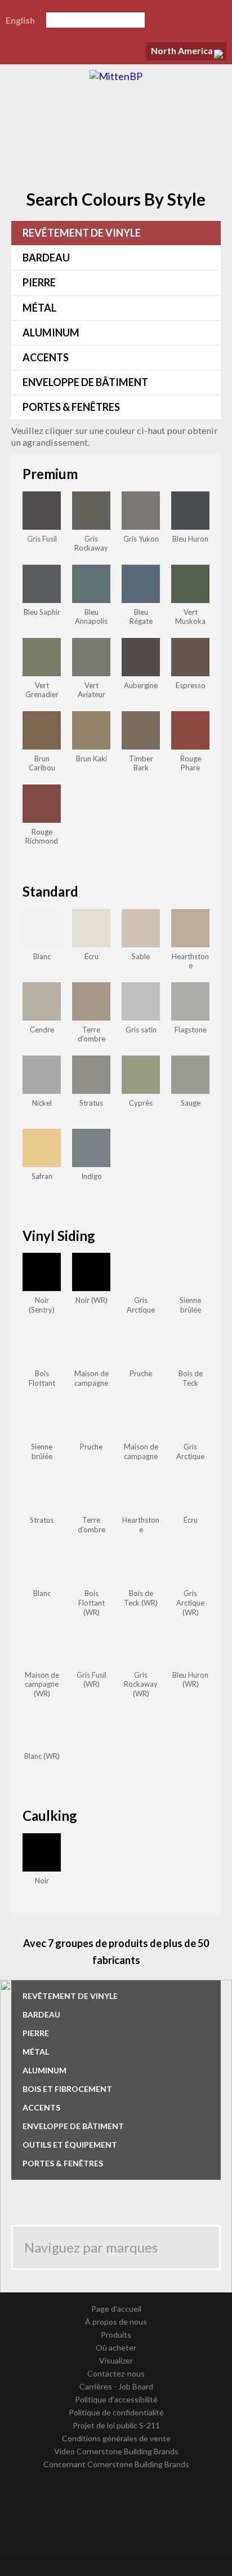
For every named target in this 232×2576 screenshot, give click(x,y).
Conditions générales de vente (116, 2438)
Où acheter (116, 2347)
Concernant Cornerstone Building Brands (116, 2464)
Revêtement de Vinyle (82, 233)
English (20, 20)
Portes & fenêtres (71, 407)
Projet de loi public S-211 (116, 2425)
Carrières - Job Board (116, 2386)
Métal (39, 308)
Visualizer (116, 2360)
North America (182, 50)
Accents (46, 357)
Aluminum (51, 332)
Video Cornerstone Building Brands (116, 2451)
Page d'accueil (116, 2309)
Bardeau (46, 258)
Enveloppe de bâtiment (85, 382)
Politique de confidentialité (116, 2412)
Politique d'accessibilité (116, 2399)
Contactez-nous (116, 2373)
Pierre (39, 282)
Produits (116, 2335)
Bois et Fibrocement (67, 2089)
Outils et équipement (70, 2145)
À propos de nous (116, 2322)
